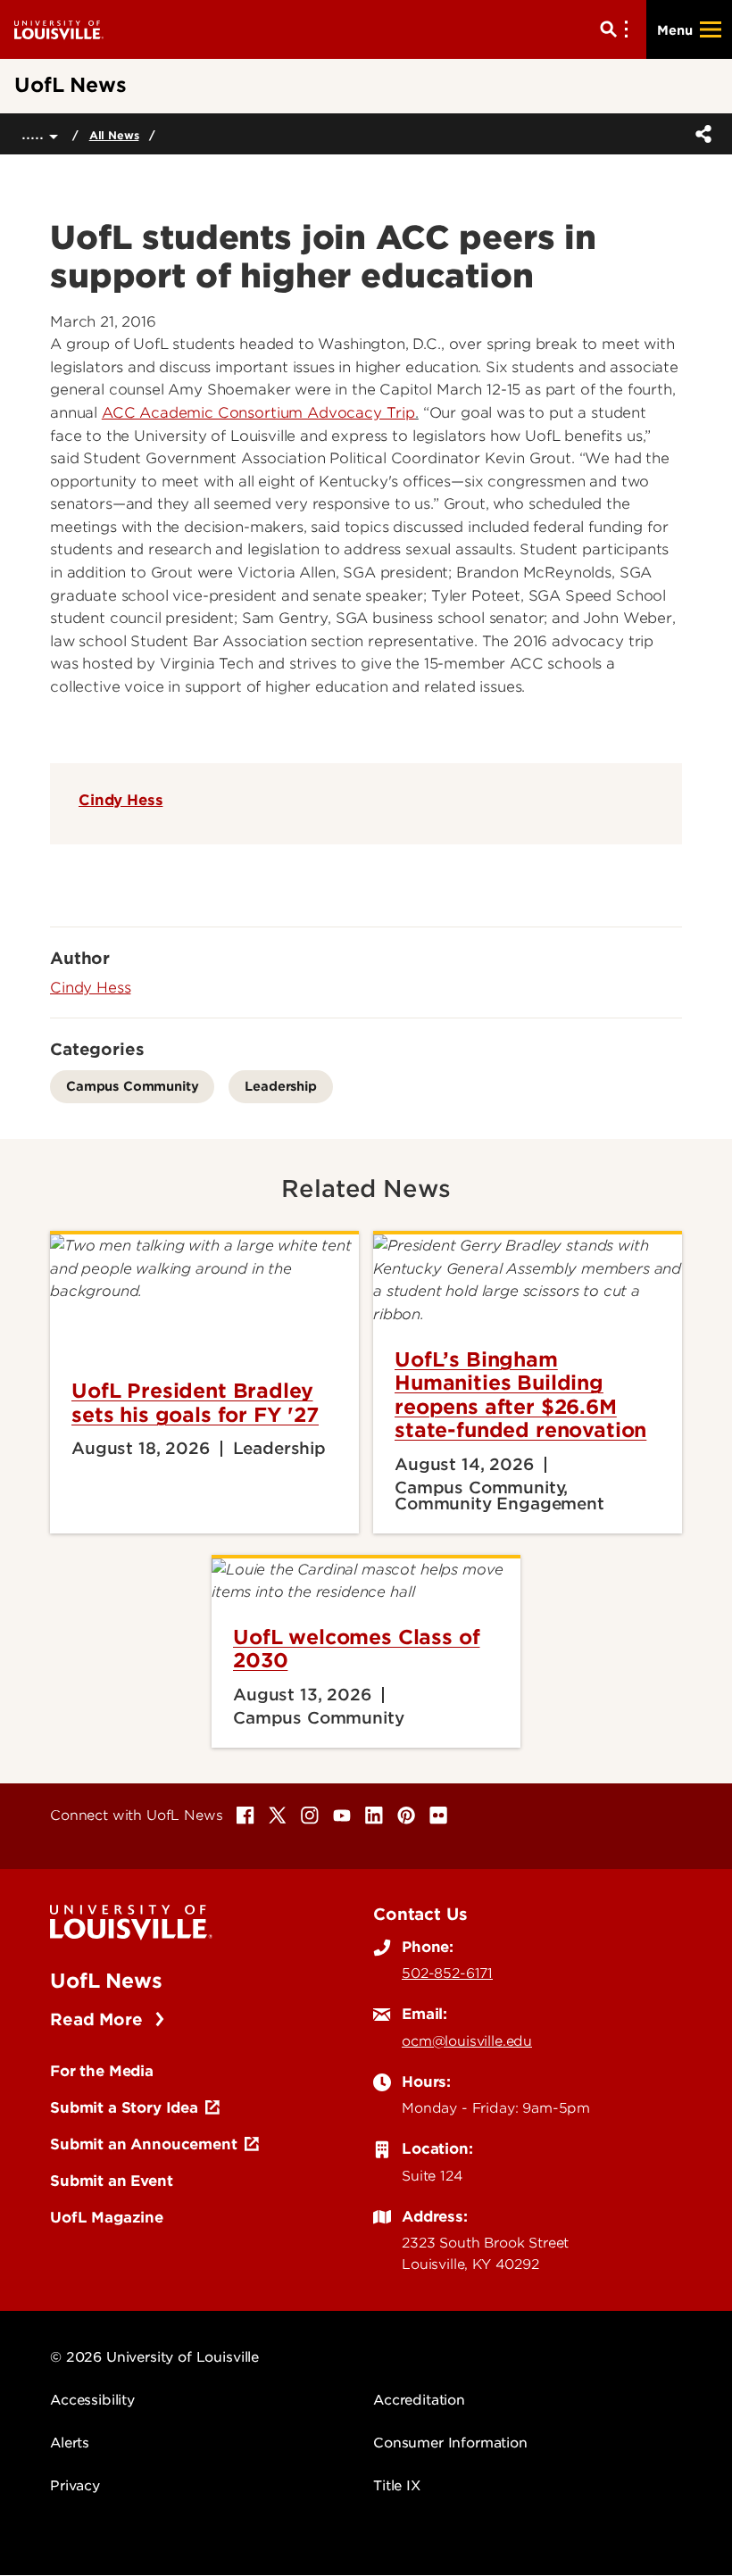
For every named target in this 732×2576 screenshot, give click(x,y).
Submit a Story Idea (124, 2107)
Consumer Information (450, 2443)
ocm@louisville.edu (467, 2041)
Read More (99, 2019)
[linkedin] (374, 1816)
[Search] (618, 29)
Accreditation (419, 2400)
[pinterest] (406, 1816)
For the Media (102, 2071)
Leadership (280, 1086)
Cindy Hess (121, 800)
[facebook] (245, 1816)
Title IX (397, 2486)
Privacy (75, 2486)
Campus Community (132, 1086)
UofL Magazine (107, 2217)
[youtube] (342, 1816)
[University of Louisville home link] (59, 29)
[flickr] (438, 1816)
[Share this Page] (700, 134)
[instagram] (310, 1816)
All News (114, 135)
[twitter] (278, 1816)
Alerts (70, 2443)
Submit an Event (112, 2181)
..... (35, 133)
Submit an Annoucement (144, 2144)
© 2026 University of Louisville (154, 2357)
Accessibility (92, 2400)
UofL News (106, 1981)
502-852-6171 (447, 1974)
